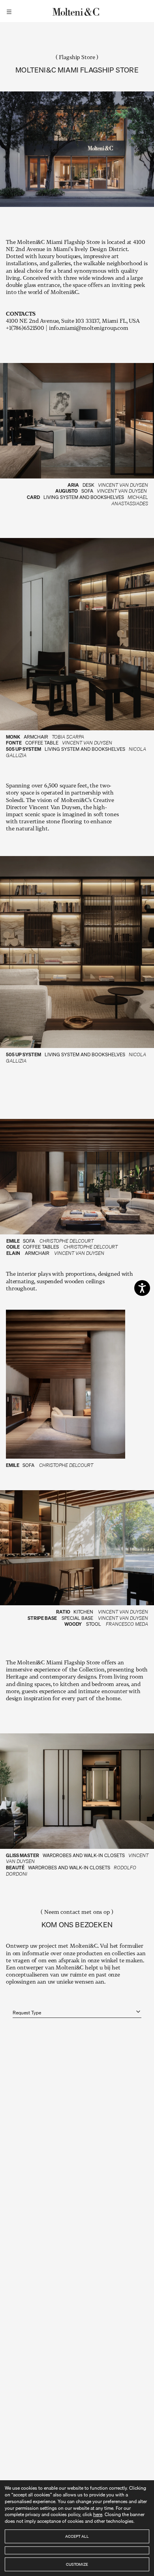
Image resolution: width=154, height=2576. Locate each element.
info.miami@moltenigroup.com (89, 328)
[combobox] (77, 2008)
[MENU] (10, 11)
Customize (77, 2564)
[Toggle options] (138, 2012)
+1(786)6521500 (25, 328)
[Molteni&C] (77, 11)
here (98, 2514)
